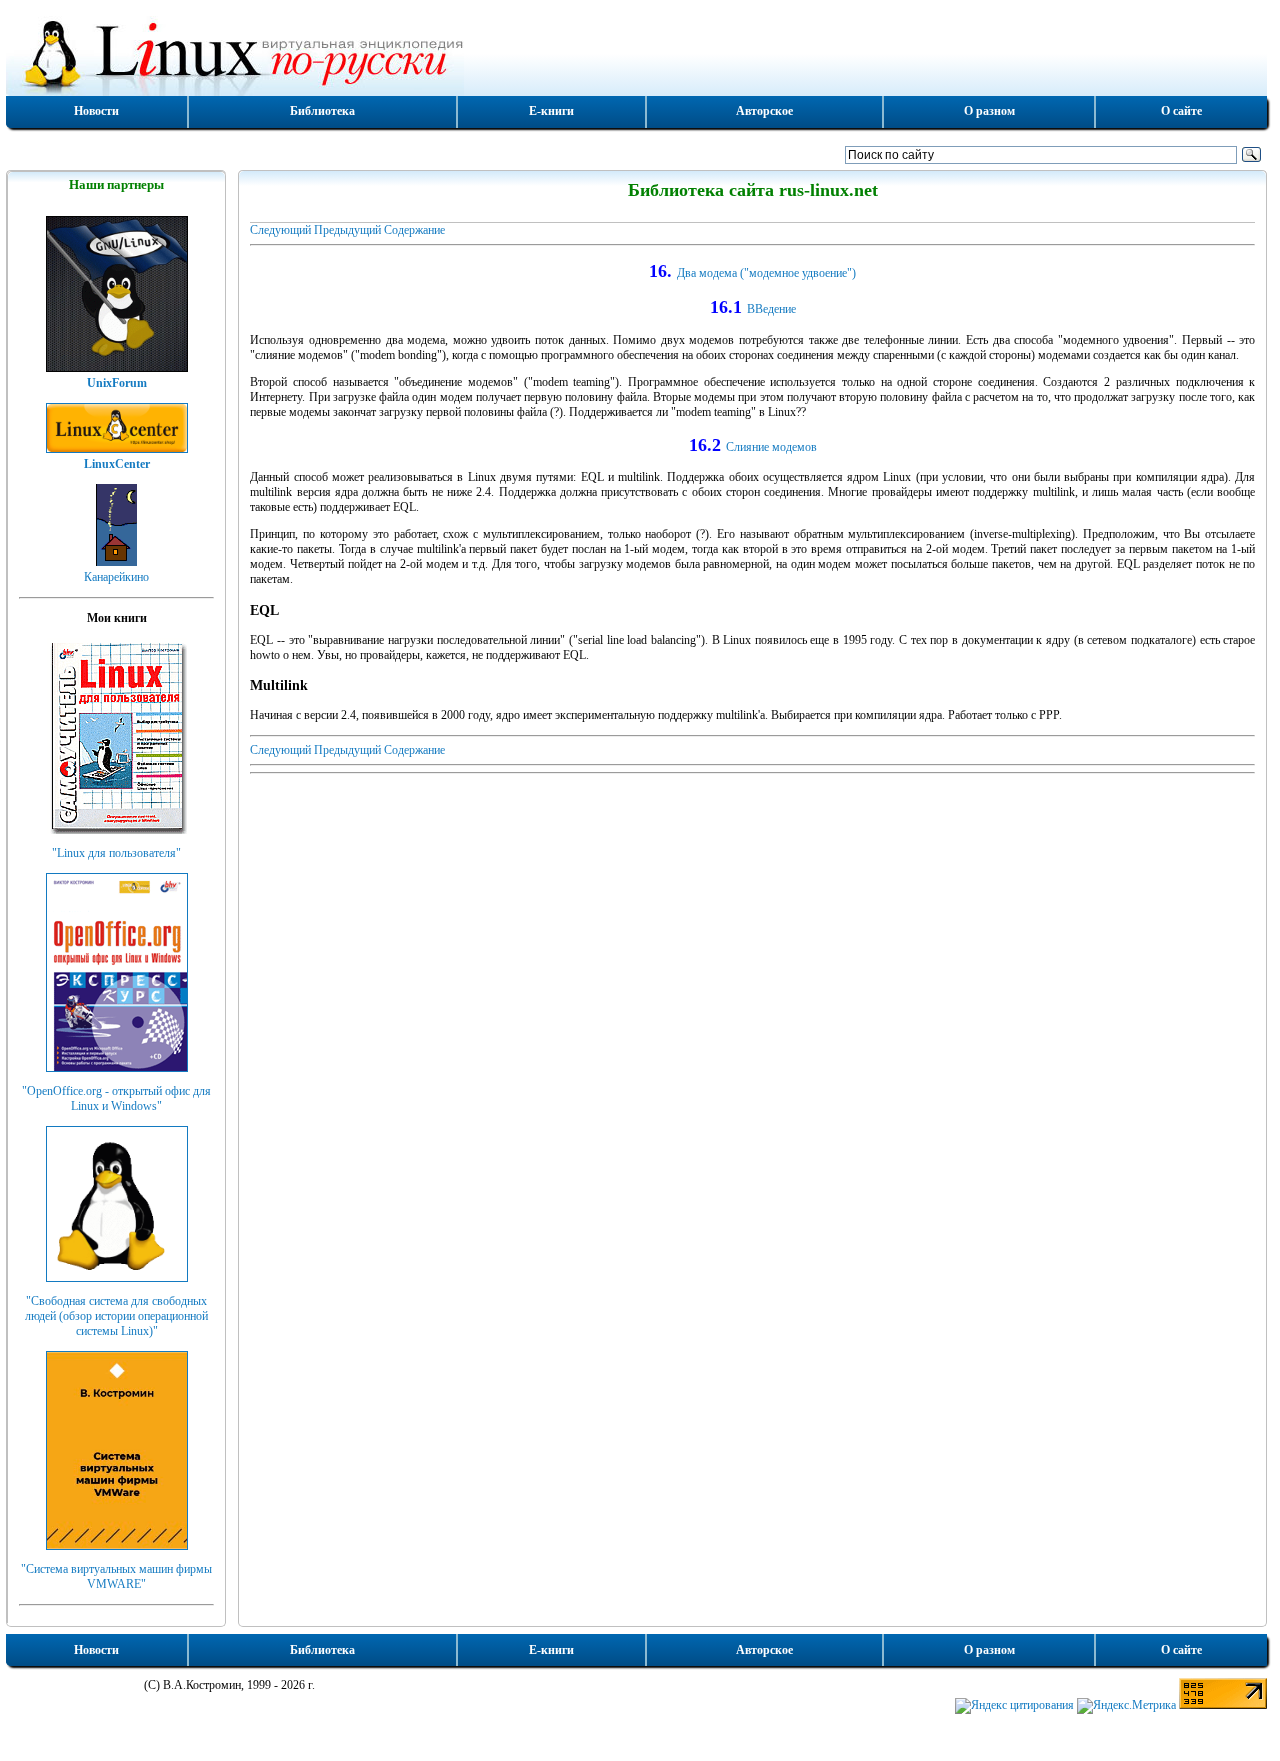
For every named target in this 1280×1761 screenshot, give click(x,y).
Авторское (764, 111)
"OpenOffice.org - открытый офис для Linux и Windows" (116, 1098)
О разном (989, 111)
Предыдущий (347, 230)
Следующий (280, 230)
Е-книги (551, 111)
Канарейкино (116, 577)
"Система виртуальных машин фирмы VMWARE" (116, 1576)
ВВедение (771, 309)
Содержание (414, 230)
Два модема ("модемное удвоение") (766, 273)
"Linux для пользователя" (116, 853)
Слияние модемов (771, 447)
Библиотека (322, 111)
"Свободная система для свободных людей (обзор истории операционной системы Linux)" (116, 1316)
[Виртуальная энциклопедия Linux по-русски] (636, 54)
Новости (96, 111)
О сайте (1181, 111)
